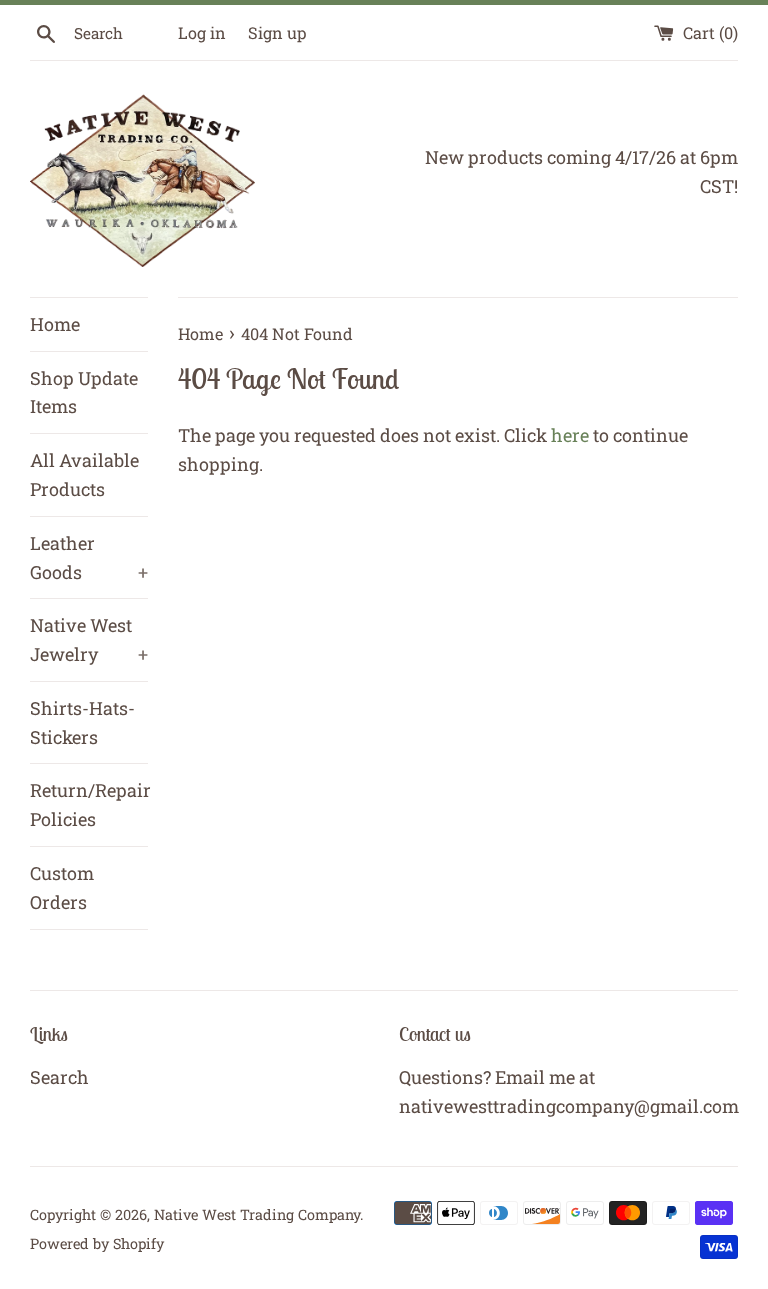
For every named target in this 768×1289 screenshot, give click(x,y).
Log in (202, 32)
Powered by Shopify (97, 1243)
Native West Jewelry (89, 639)
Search (59, 1077)
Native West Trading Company (257, 1214)
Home (55, 324)
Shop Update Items (84, 392)
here (570, 435)
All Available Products (84, 474)
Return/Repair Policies (89, 804)
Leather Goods (89, 557)
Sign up (277, 32)
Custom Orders (62, 887)
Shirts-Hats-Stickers (82, 722)
